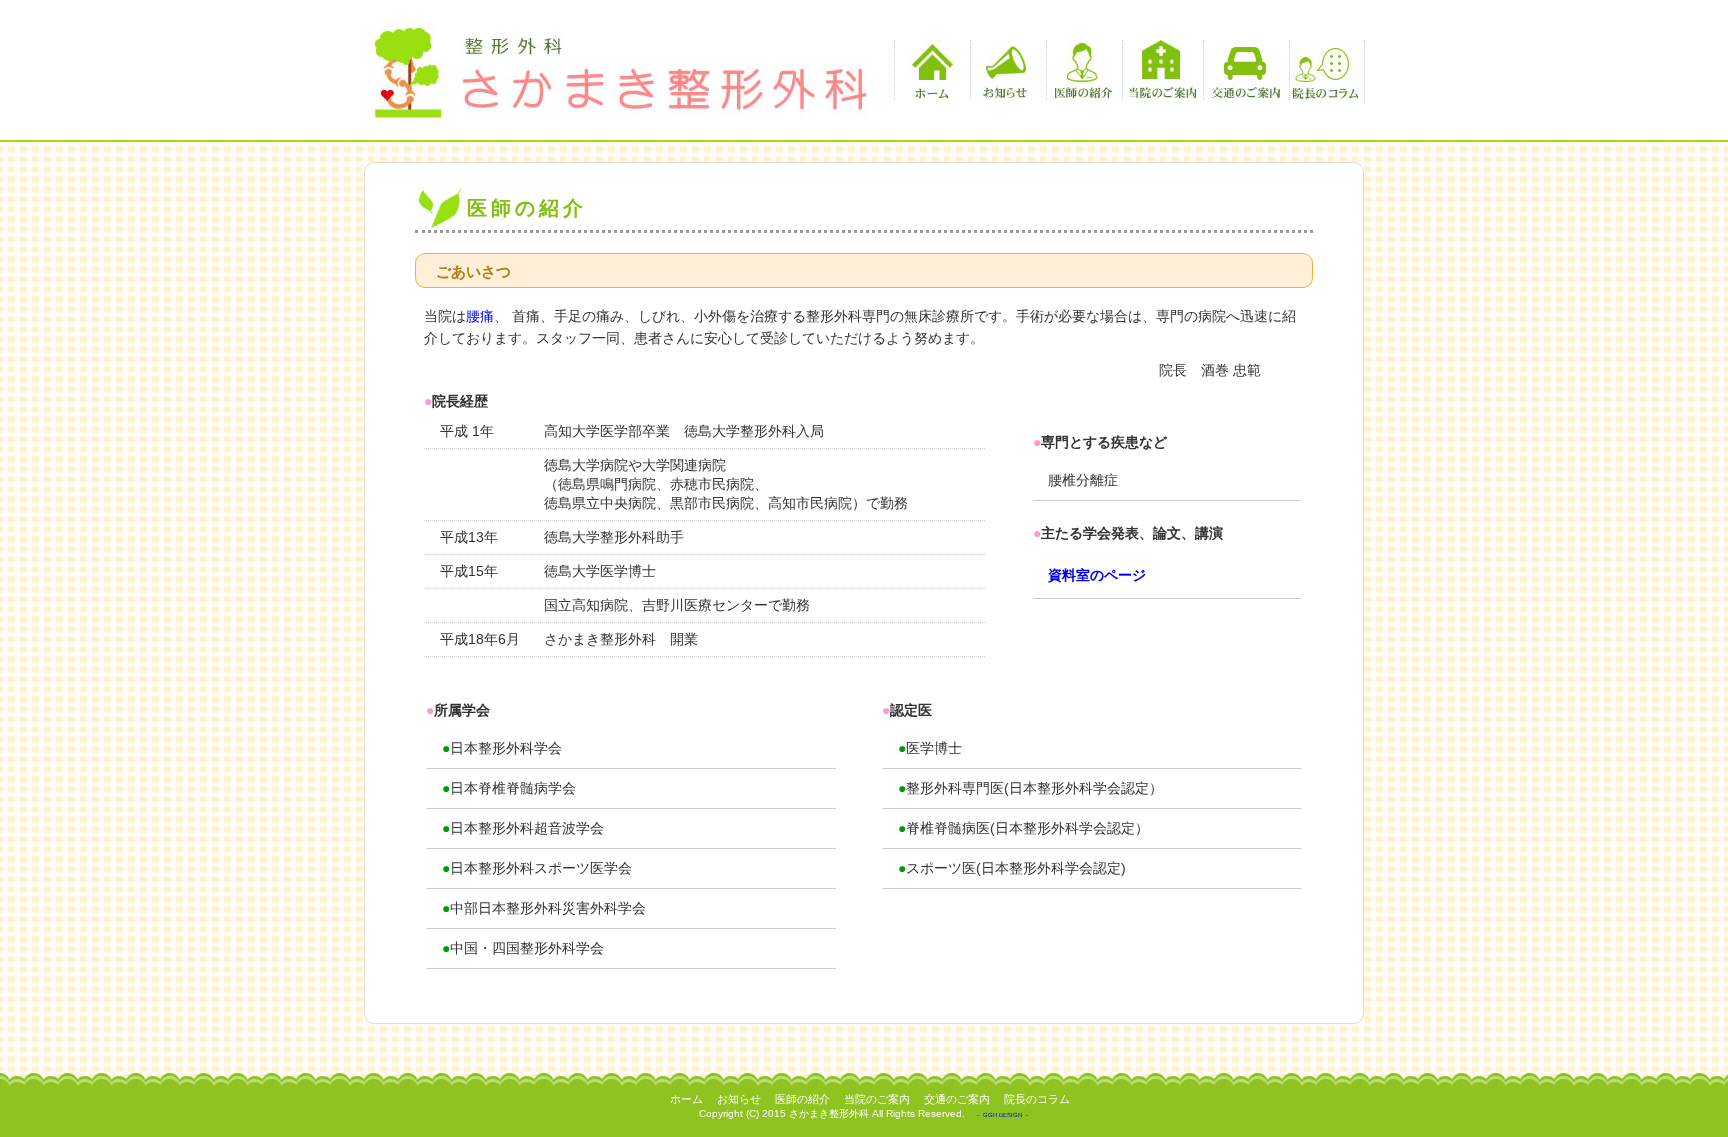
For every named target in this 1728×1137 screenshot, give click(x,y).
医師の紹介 (1081, 70)
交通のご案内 (1243, 70)
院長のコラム (1324, 70)
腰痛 (480, 316)
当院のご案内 (1162, 70)
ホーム (929, 70)
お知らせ (1005, 70)
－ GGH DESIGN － (1002, 1115)
